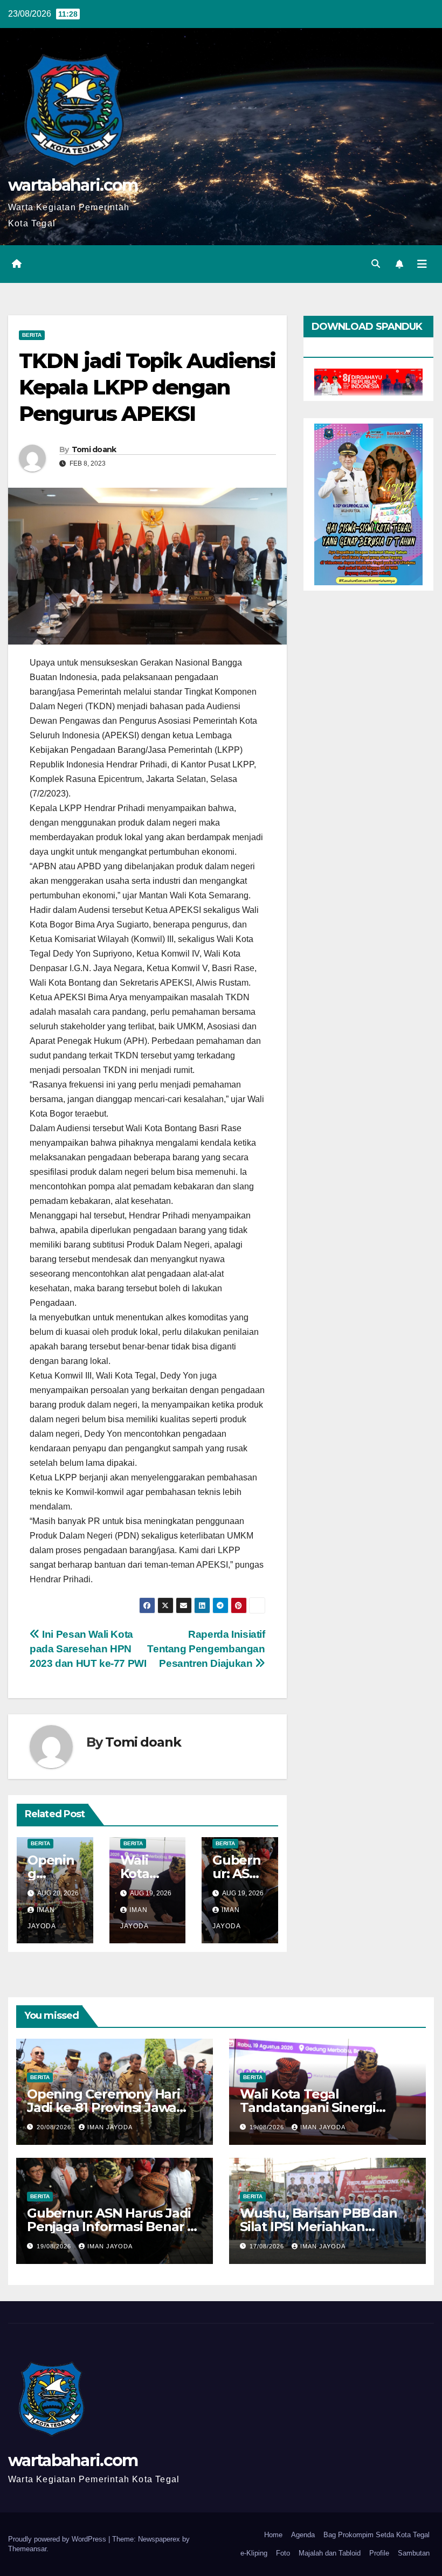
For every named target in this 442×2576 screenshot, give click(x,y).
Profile (379, 2553)
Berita (32, 335)
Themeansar (27, 2549)
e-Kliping (254, 2553)
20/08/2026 (55, 2127)
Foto (283, 2553)
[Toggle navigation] (422, 264)
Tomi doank (94, 449)
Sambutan (414, 2553)
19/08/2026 (268, 2127)
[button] (376, 264)
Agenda (303, 2535)
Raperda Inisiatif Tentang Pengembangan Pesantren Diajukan (206, 1649)
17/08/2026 (268, 2246)
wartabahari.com (73, 185)
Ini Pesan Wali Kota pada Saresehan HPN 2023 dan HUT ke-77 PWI (88, 1649)
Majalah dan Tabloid (330, 2553)
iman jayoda (110, 2127)
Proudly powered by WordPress (58, 2539)
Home (273, 2535)
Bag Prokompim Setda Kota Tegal (377, 2535)
